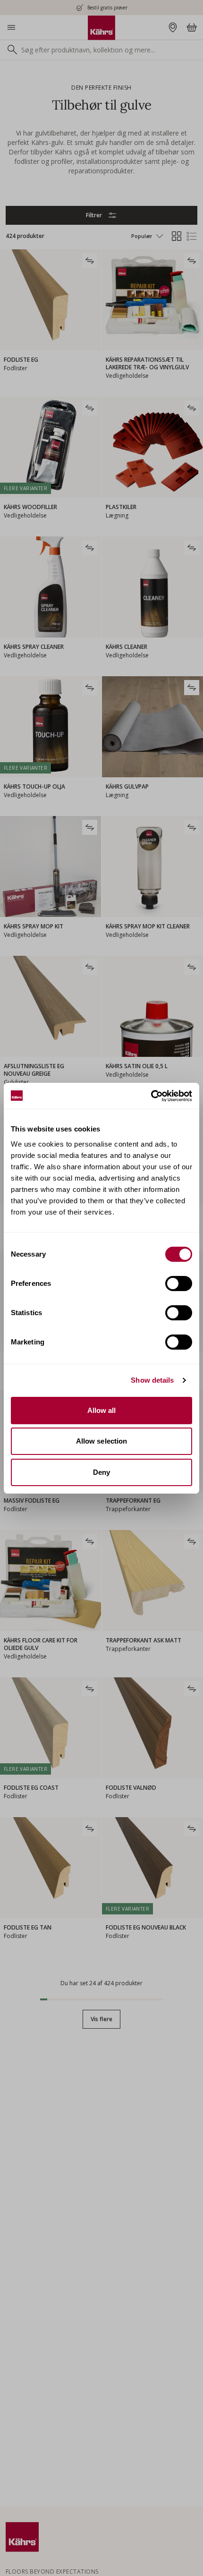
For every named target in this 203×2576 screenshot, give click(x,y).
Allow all (102, 1410)
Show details (152, 1380)
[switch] (179, 1284)
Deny (101, 1472)
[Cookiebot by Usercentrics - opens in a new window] (151, 1096)
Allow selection (102, 1441)
